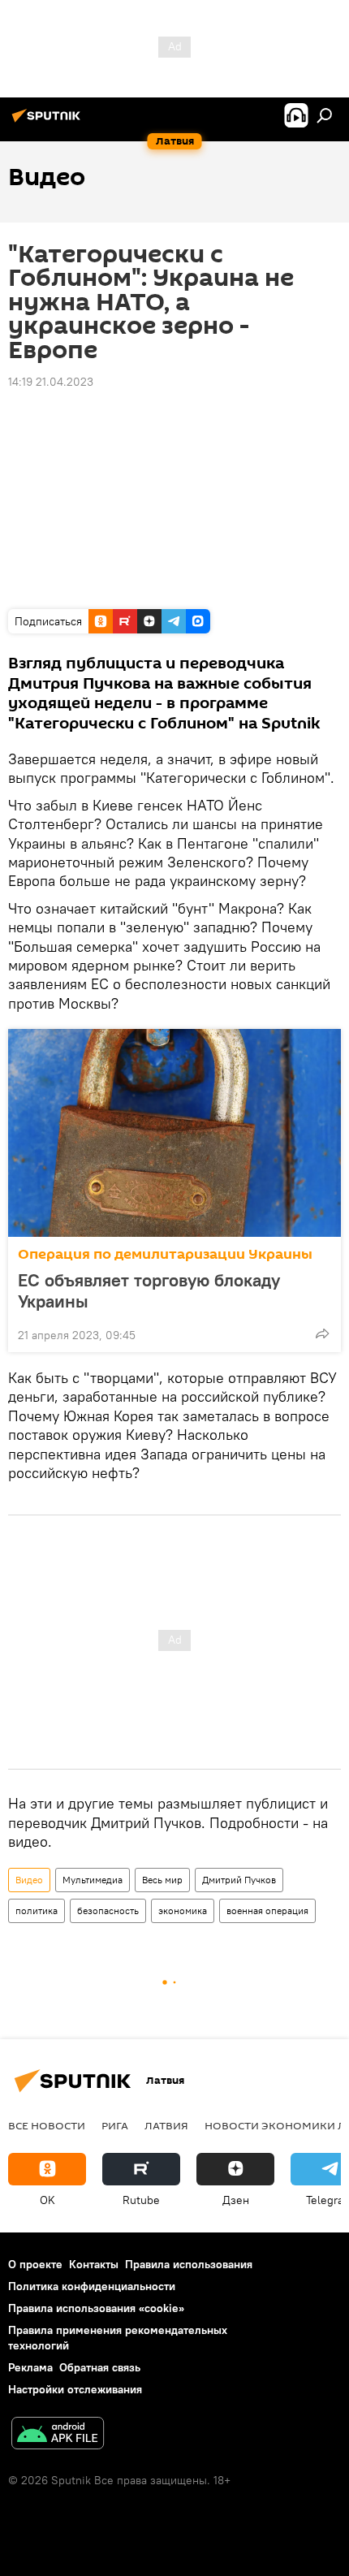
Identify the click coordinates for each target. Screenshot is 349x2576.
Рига (115, 2125)
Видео (29, 1880)
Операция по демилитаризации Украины (165, 1254)
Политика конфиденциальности (92, 2286)
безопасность (108, 1910)
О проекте (35, 2264)
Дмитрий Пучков (239, 1880)
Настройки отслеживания (75, 2389)
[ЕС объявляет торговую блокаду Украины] (174, 1133)
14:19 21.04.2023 (51, 382)
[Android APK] (58, 2435)
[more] (322, 1333)
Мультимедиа (93, 1880)
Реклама (30, 2367)
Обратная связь (100, 2367)
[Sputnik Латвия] (49, 122)
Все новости (47, 2125)
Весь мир (162, 1880)
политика (37, 1910)
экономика (183, 1910)
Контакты (94, 2264)
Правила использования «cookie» (96, 2308)
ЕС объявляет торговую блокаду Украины (149, 1290)
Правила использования (189, 2264)
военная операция (267, 1910)
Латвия (166, 2125)
